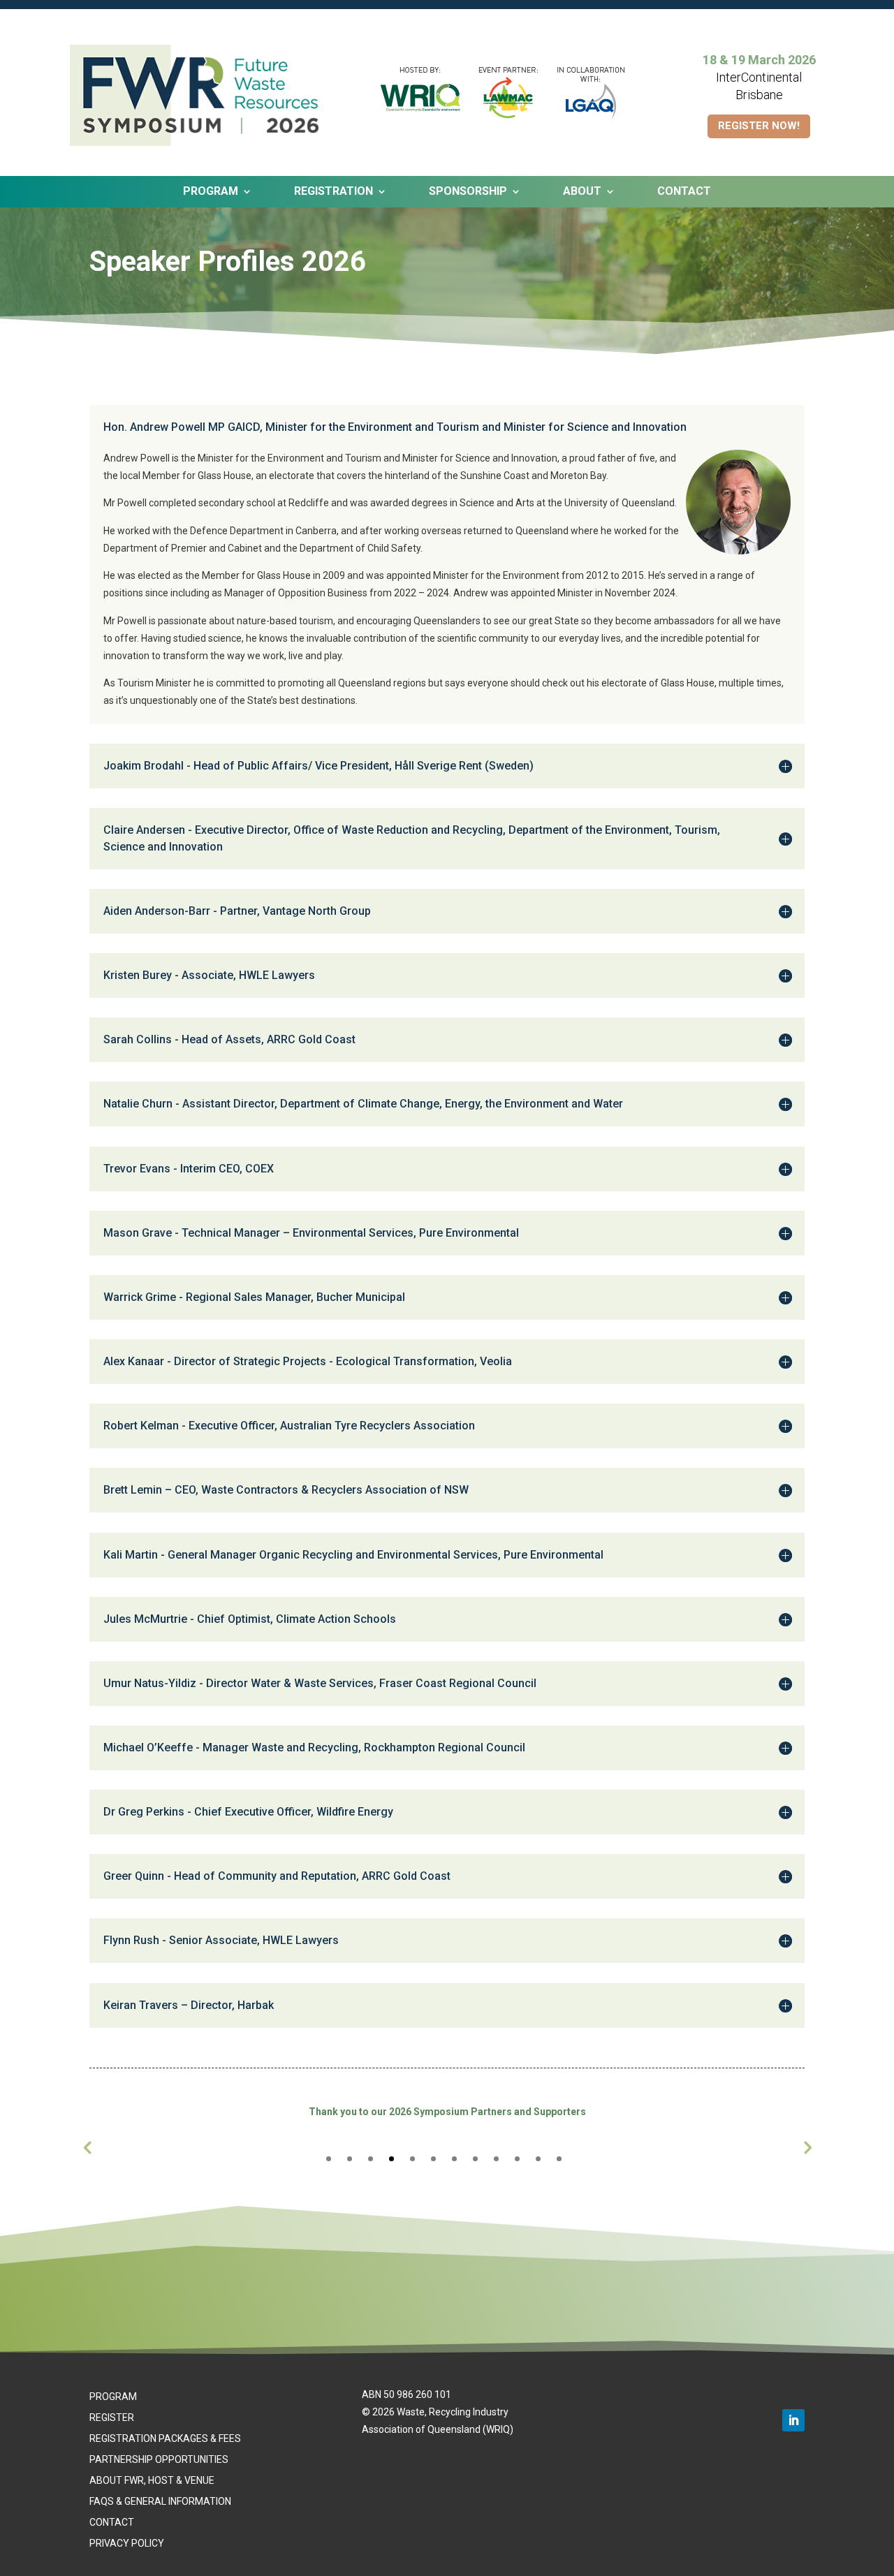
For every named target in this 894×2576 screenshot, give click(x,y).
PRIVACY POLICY (127, 2544)
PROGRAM (113, 2397)
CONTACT (684, 192)
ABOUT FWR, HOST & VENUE (152, 2481)
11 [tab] (538, 2159)
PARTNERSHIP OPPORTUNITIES (159, 2460)
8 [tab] (475, 2159)
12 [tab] (559, 2159)
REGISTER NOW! (759, 126)
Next (807, 2147)
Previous (87, 2147)
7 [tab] (454, 2159)
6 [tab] (433, 2159)
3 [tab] (371, 2159)
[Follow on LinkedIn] (793, 2420)
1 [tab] (329, 2159)
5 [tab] (412, 2159)
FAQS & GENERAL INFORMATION (160, 2502)
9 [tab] (496, 2159)
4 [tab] (391, 2159)
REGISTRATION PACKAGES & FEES (165, 2439)
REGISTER (112, 2418)
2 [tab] (350, 2159)
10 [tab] (517, 2159)
